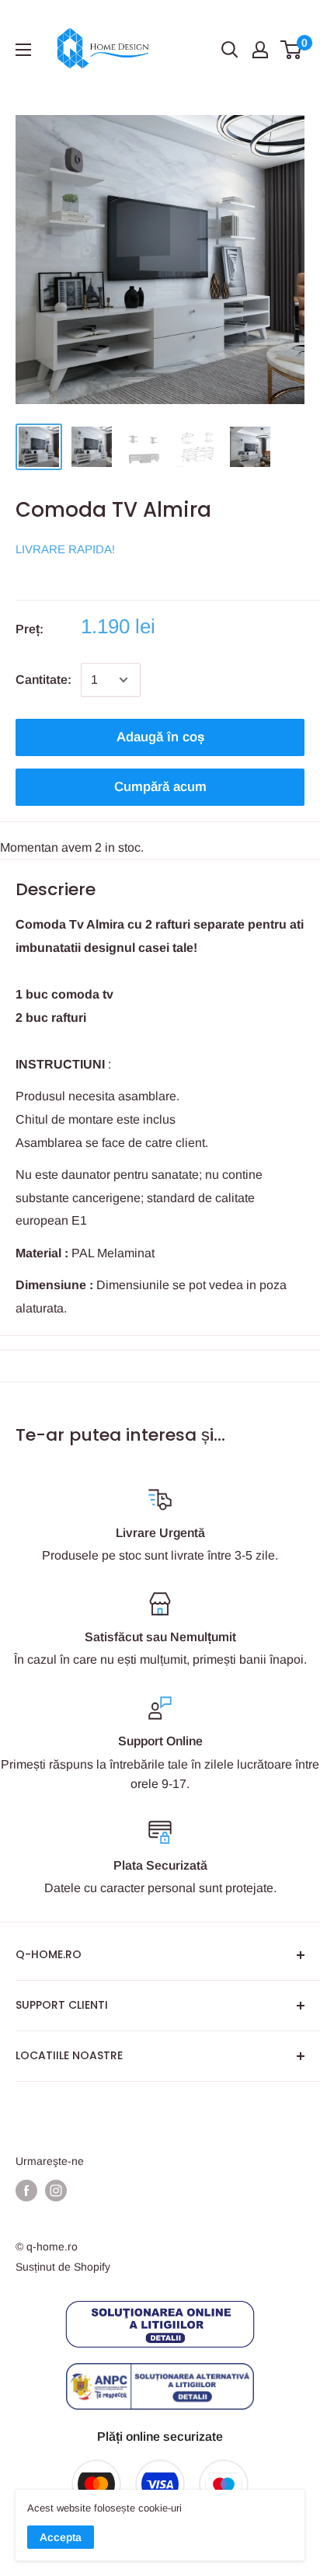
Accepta (61, 2537)
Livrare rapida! (65, 549)
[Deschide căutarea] (230, 50)
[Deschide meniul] (23, 50)
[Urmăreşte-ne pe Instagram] (56, 2191)
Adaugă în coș (160, 737)
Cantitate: (43, 680)
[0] (292, 50)
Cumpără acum (160, 787)
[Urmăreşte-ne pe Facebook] (26, 2191)
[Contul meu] (260, 50)
